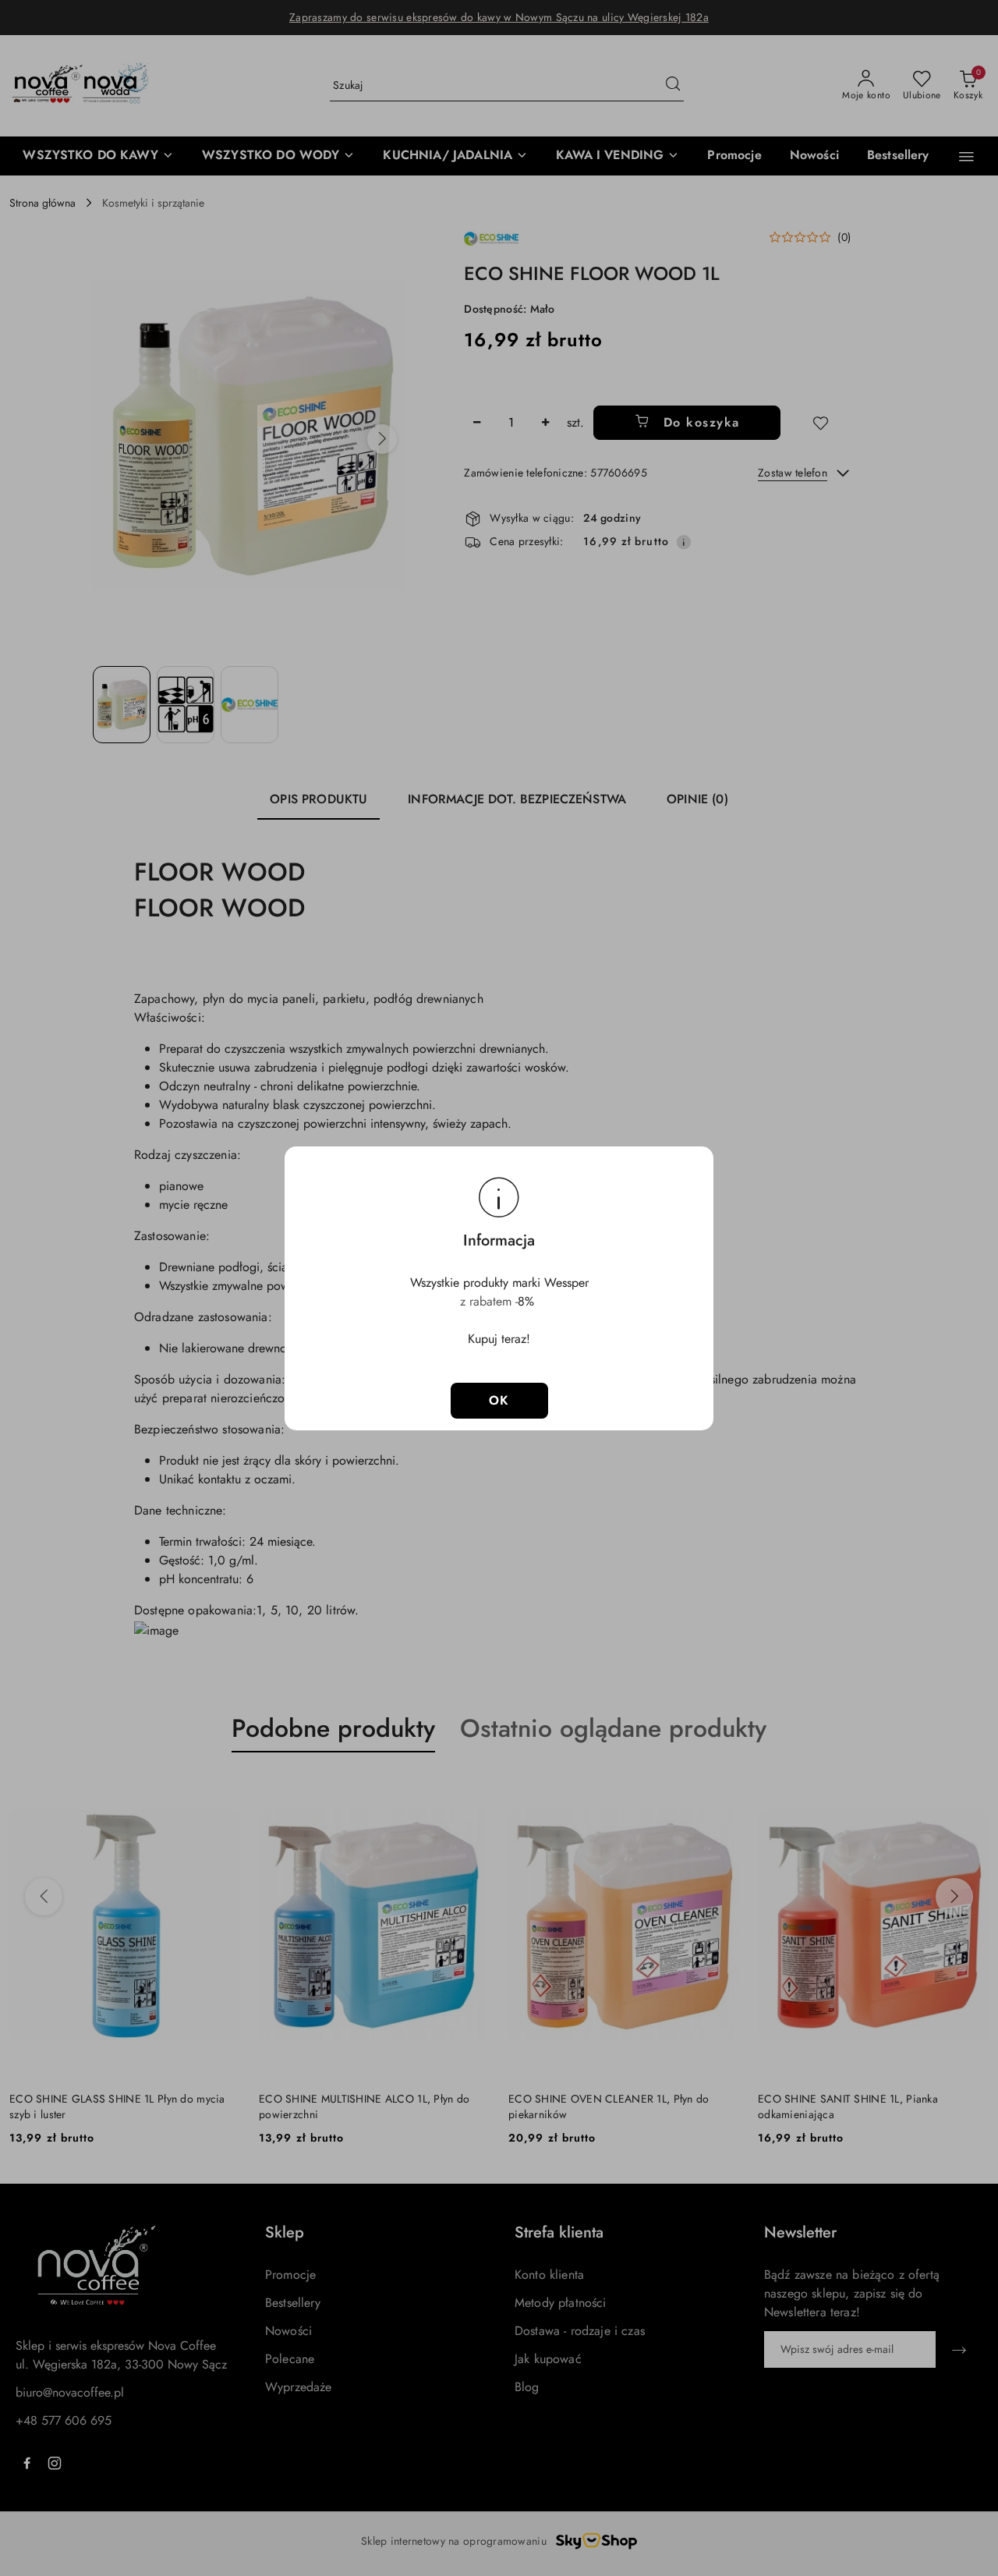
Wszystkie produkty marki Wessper (499, 1283)
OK (499, 1400)
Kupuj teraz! (499, 1339)
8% (528, 1301)
